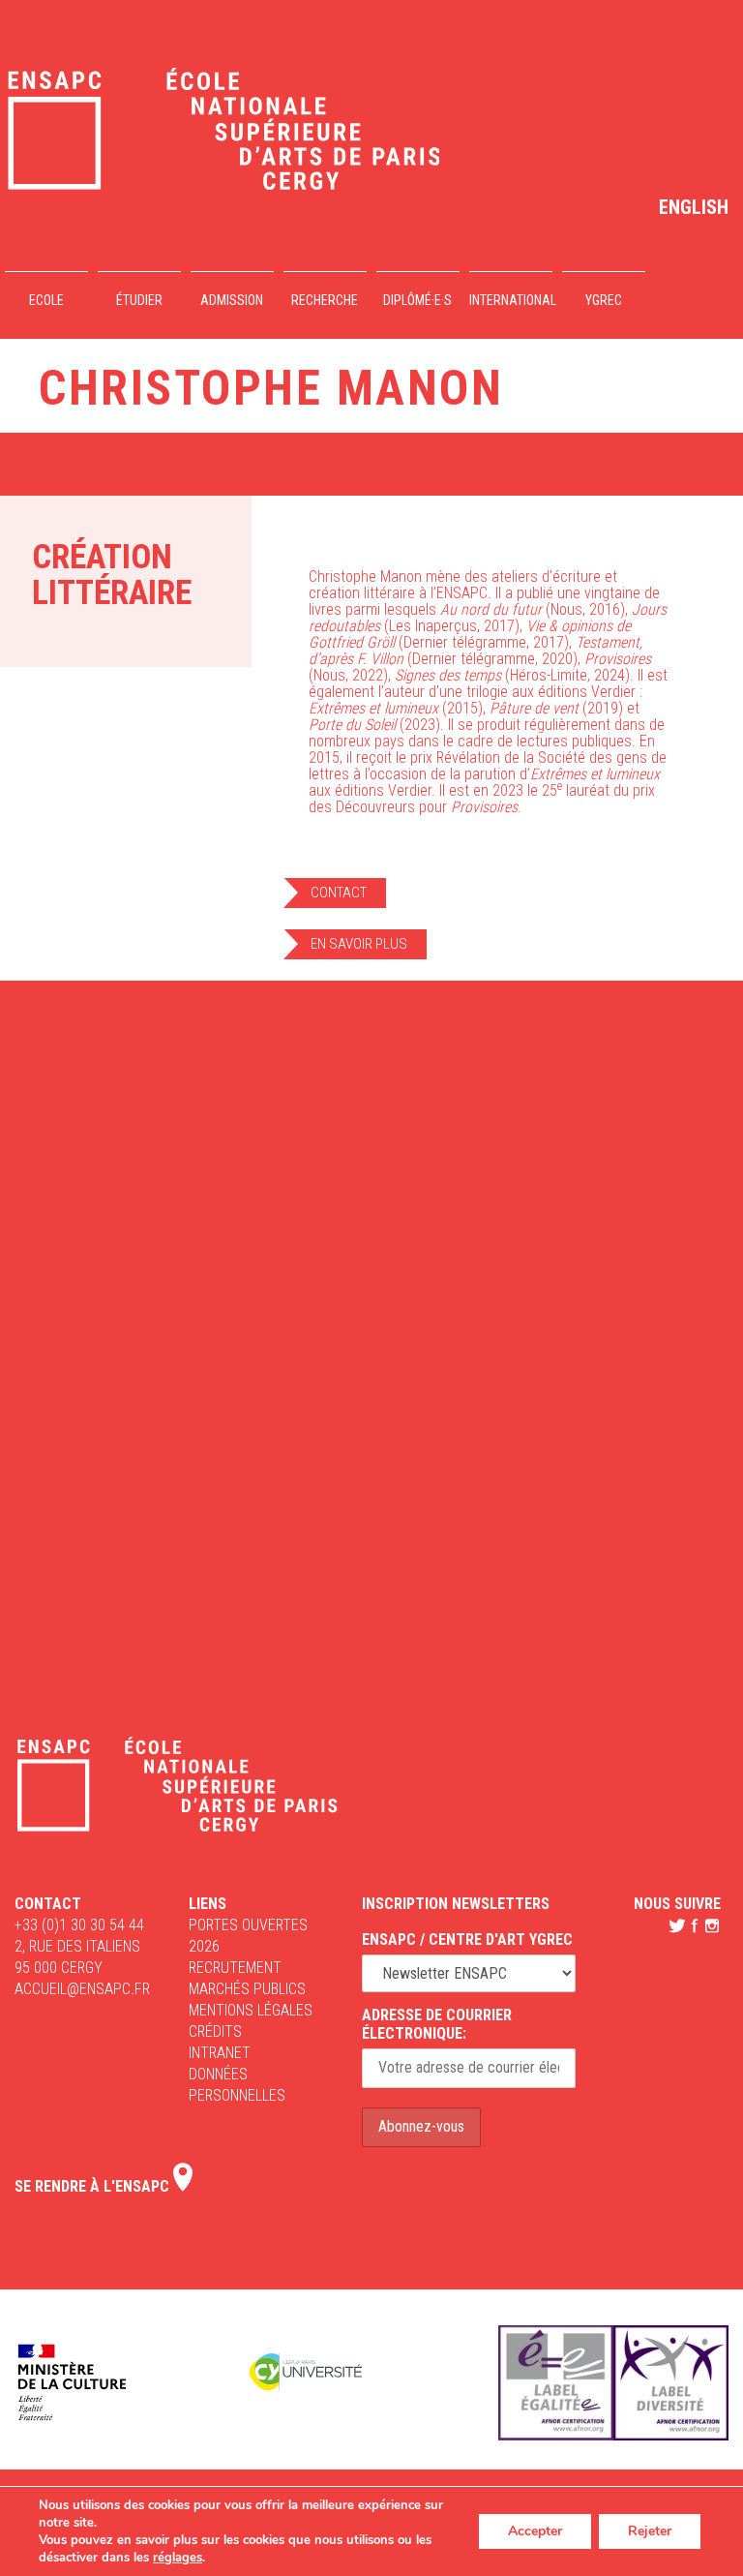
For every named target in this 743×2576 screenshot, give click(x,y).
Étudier (139, 300)
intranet (220, 2053)
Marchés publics (247, 1989)
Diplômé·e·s (417, 300)
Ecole (46, 300)
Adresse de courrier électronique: (437, 2024)
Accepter (535, 2531)
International (511, 300)
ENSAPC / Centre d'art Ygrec (467, 1940)
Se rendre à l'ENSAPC (94, 2186)
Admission (232, 300)
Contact (339, 893)
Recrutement (235, 1968)
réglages (178, 2558)
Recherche (325, 300)
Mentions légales (251, 2010)
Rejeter (650, 2531)
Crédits (215, 2031)
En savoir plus (359, 944)
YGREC (604, 300)
